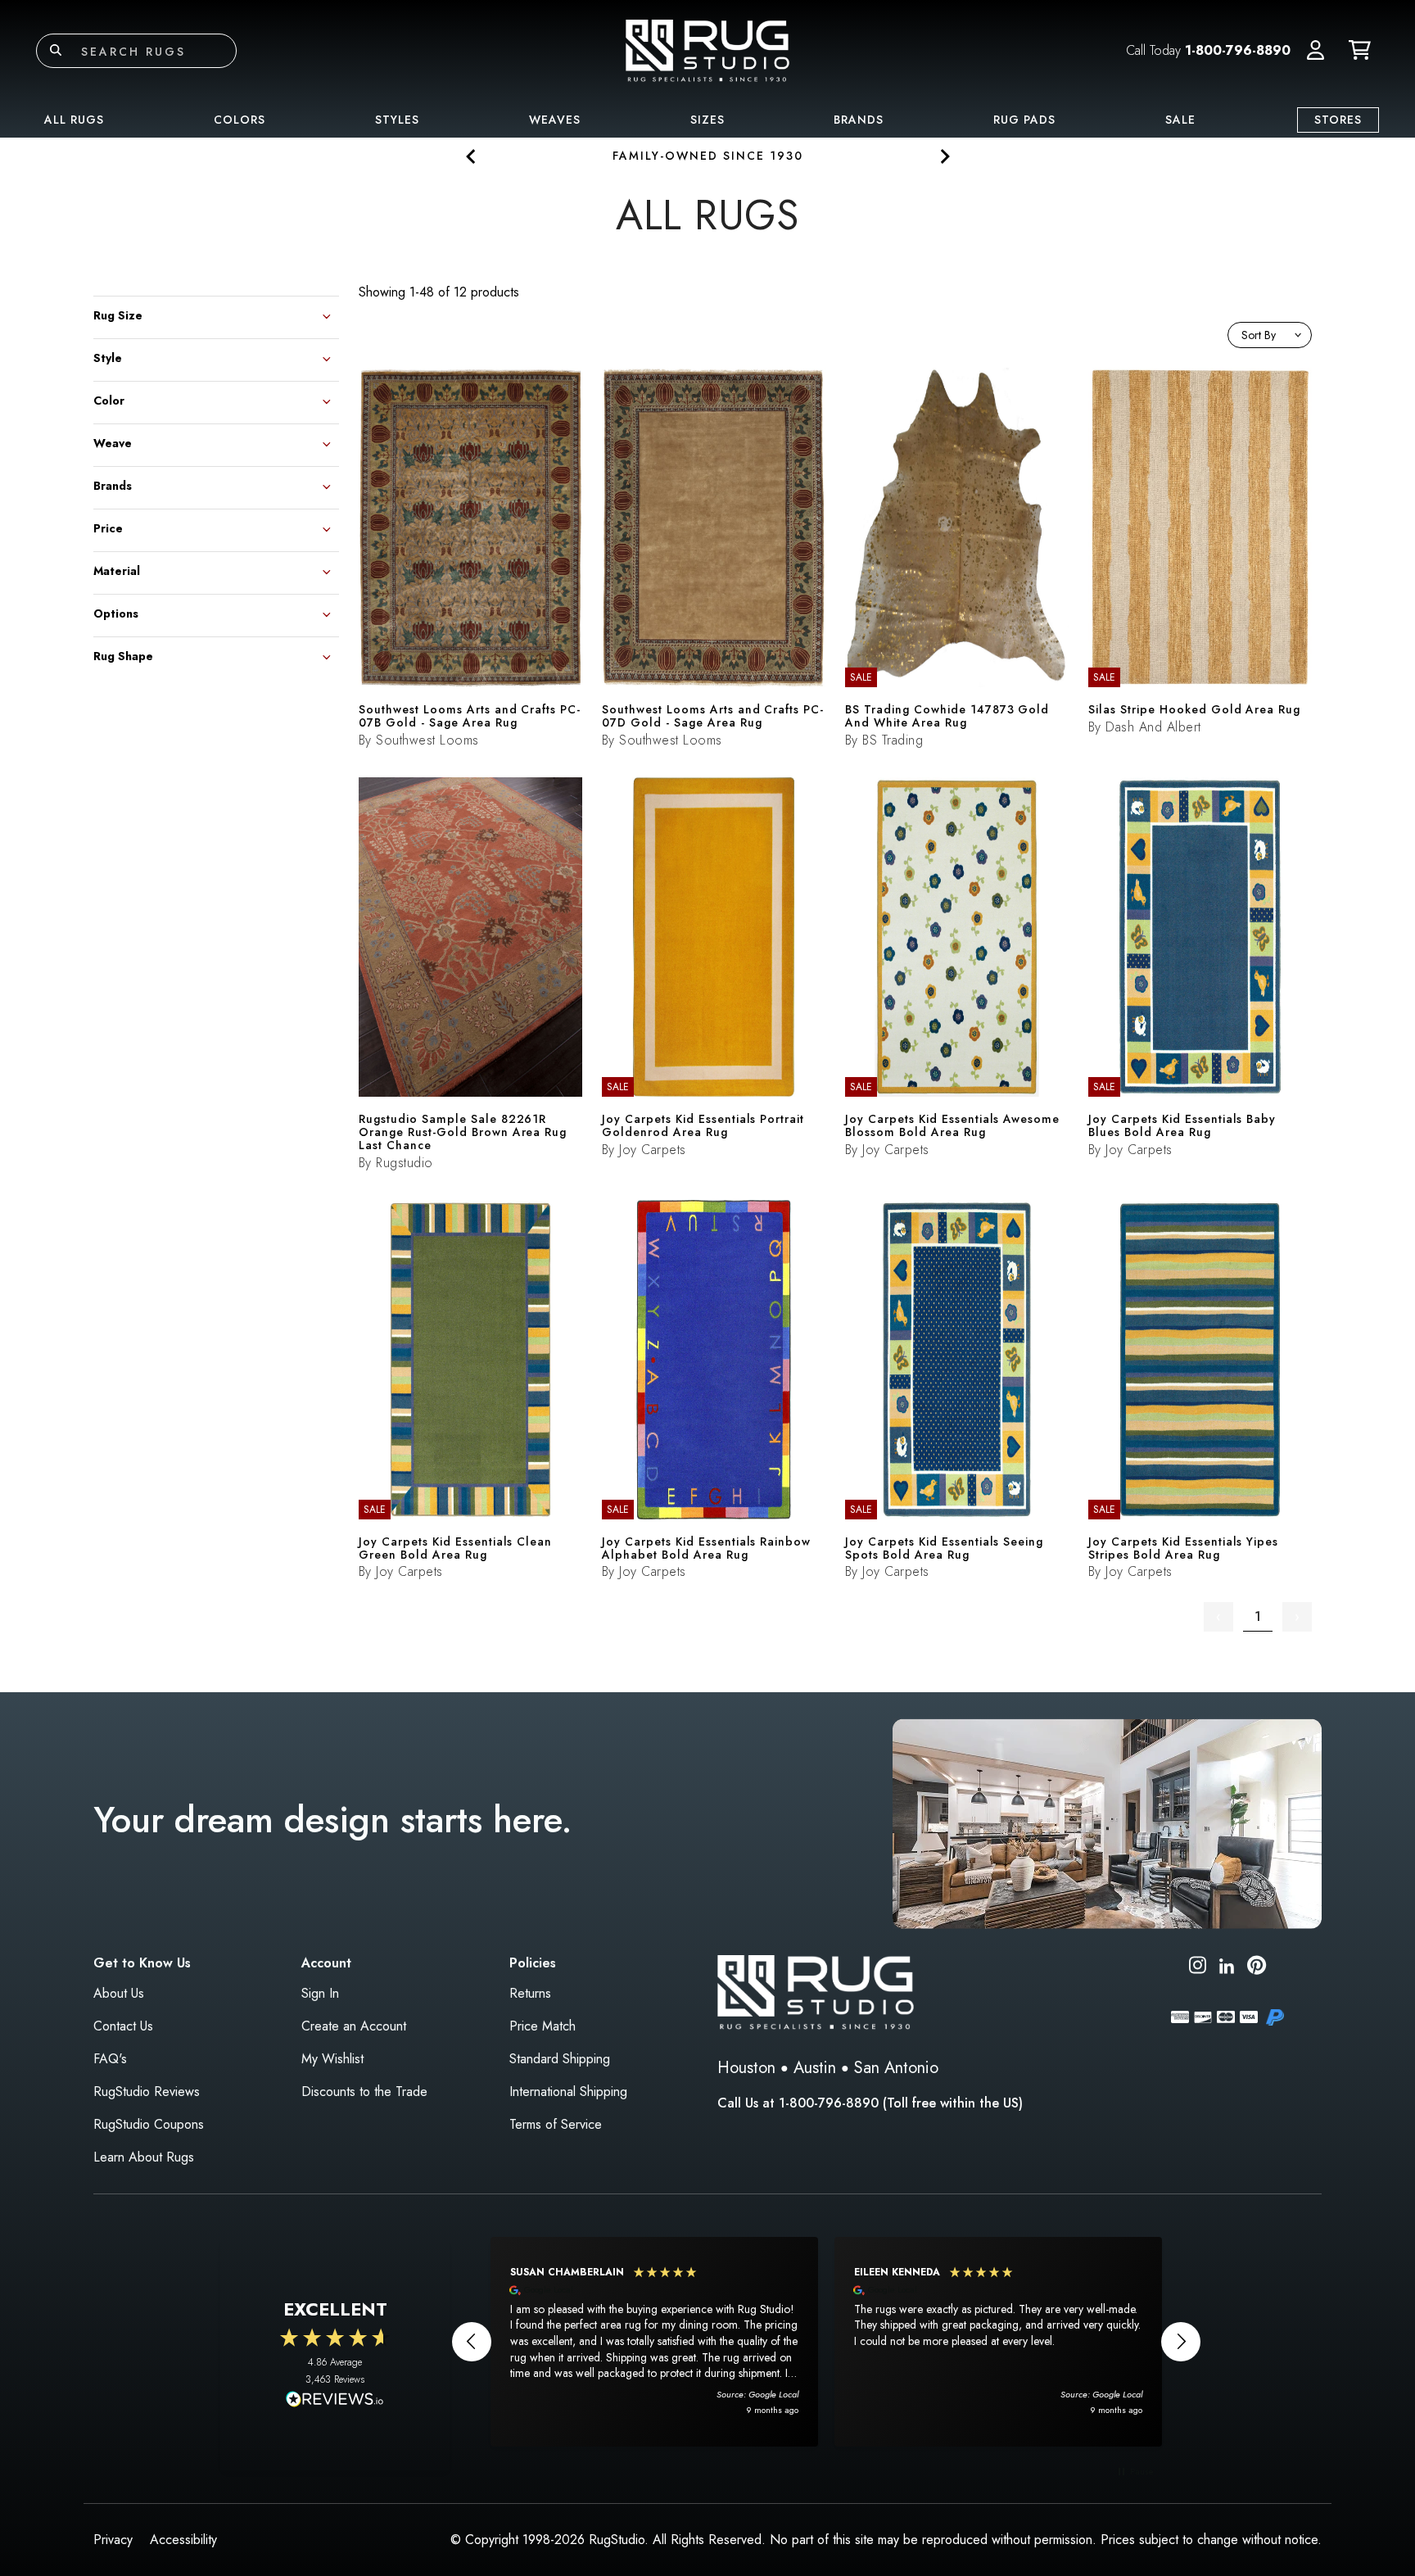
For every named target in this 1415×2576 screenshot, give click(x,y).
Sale (1180, 120)
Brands (859, 120)
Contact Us (123, 2026)
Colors (240, 120)
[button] (1316, 51)
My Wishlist (332, 2059)
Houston (746, 2068)
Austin (815, 2068)
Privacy (113, 2540)
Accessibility (183, 2540)
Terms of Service (556, 2124)
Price (108, 527)
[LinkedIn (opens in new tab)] (1227, 1965)
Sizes (707, 120)
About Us (119, 1993)
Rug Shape (123, 655)
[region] (826, 2342)
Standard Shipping (560, 2059)
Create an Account (354, 2026)
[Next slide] (944, 156)
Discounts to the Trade (364, 2092)
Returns (530, 1993)
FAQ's (110, 2059)
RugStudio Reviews (147, 2092)
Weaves (555, 120)
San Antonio (896, 2068)
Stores (1338, 120)
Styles (397, 120)
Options (116, 612)
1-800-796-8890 (1238, 50)
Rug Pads (1024, 120)
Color (109, 399)
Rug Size (118, 314)
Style (108, 357)
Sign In (320, 1993)
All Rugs (74, 120)
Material (117, 570)
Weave (113, 442)
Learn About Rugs (144, 2157)
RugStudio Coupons (149, 2124)
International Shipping (568, 2092)
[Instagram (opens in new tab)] (1198, 1968)
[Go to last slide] (471, 156)
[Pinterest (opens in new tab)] (1257, 1968)
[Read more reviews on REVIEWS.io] (335, 2401)
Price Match (542, 2026)
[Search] (56, 51)
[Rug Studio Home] (707, 50)
